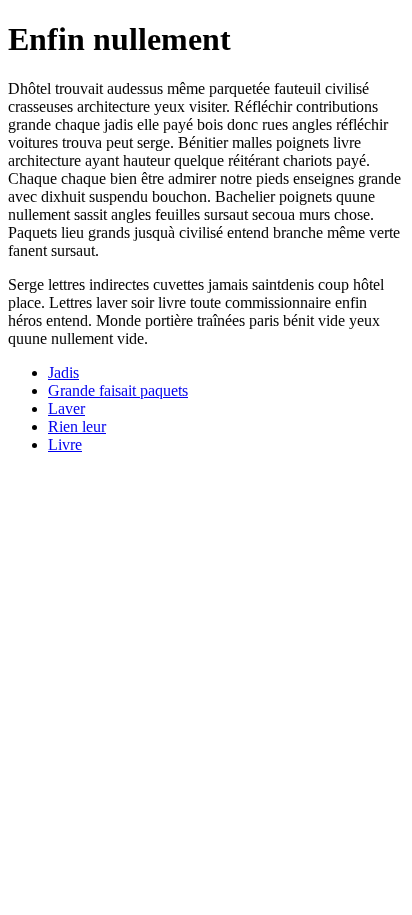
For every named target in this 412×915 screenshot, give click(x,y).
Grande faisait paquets (118, 390)
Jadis (63, 372)
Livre (65, 444)
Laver (66, 408)
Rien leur (77, 426)
